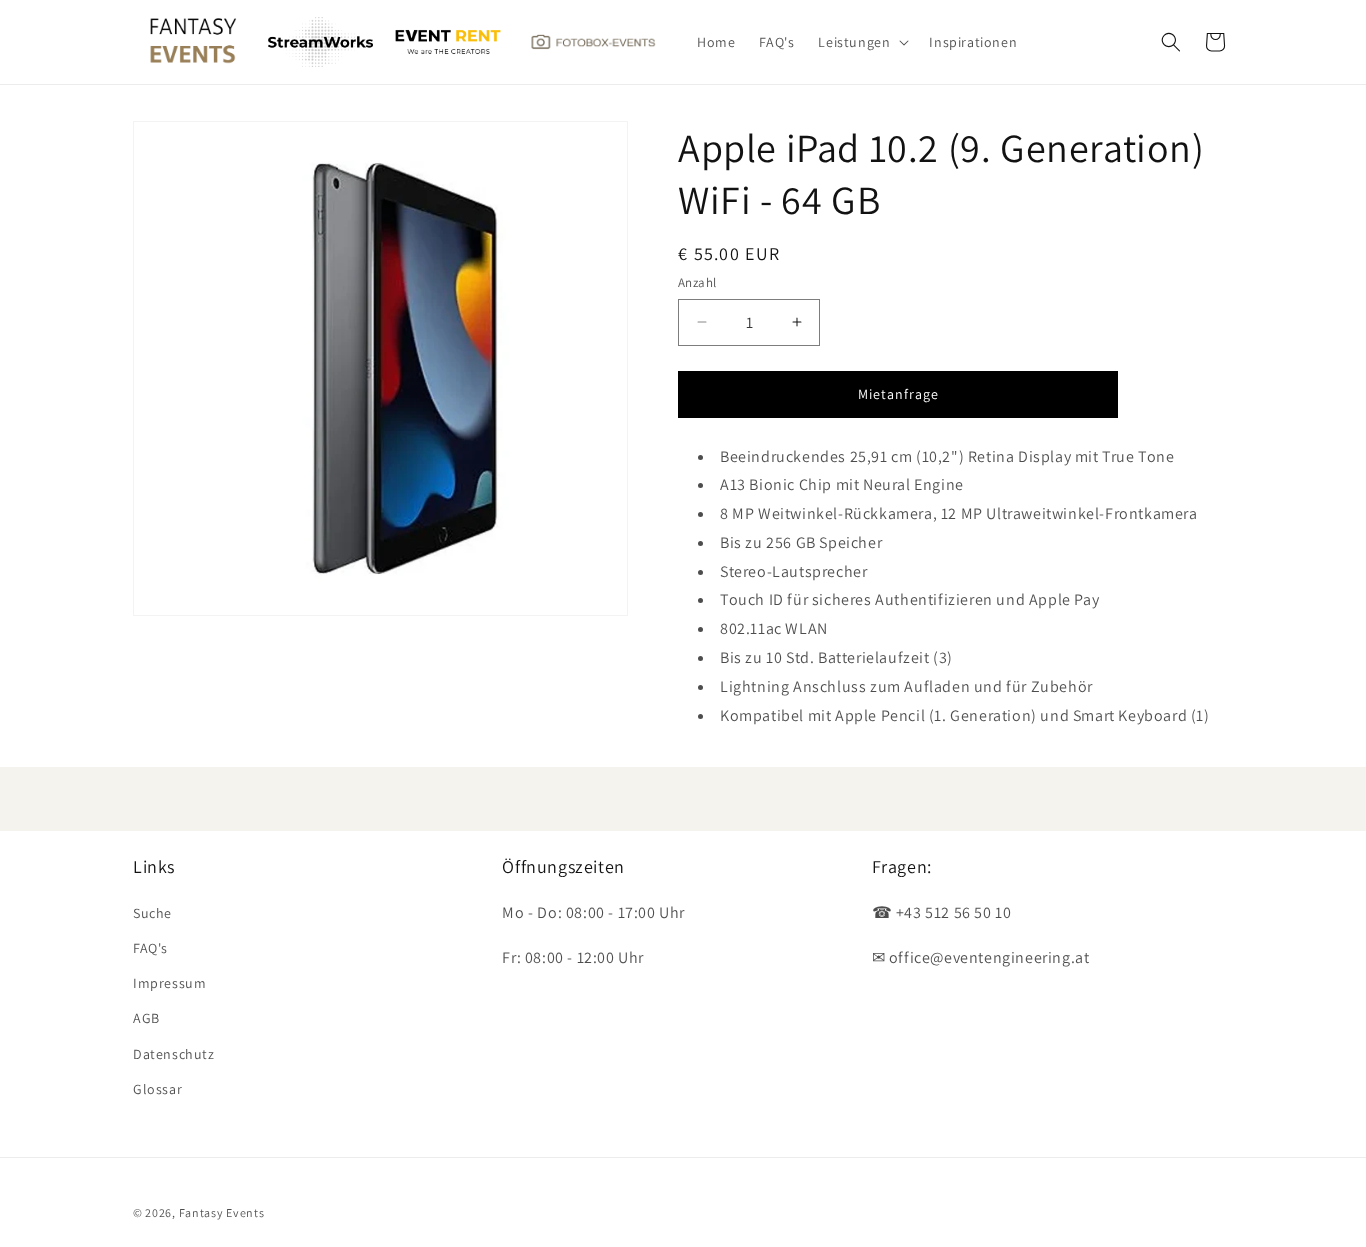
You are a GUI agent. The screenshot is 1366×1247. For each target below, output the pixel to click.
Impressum (169, 983)
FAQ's (150, 948)
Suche (152, 913)
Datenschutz (174, 1054)
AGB (146, 1018)
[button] (861, 42)
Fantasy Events (222, 1212)
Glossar (157, 1089)
